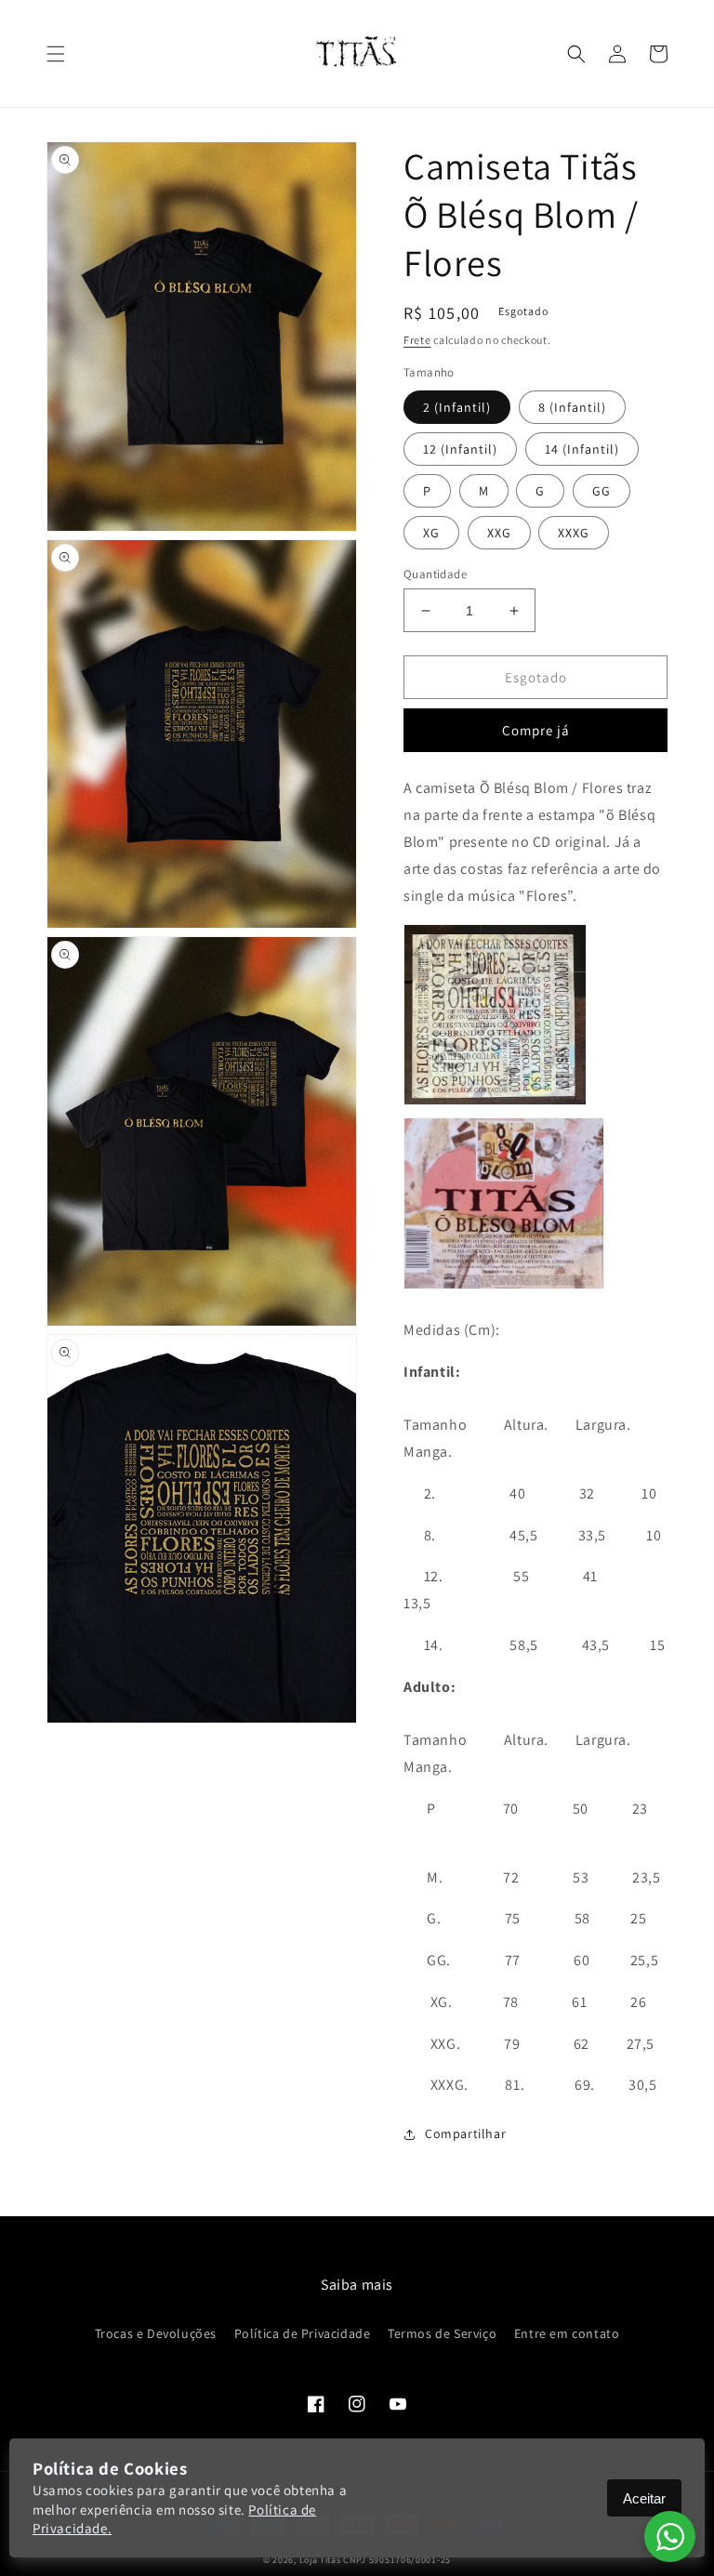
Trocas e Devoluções (156, 2333)
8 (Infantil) (572, 407)
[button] (56, 54)
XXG (499, 533)
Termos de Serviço (442, 2333)
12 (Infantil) (460, 449)
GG (602, 491)
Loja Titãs (320, 2560)
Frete (417, 340)
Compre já (536, 730)
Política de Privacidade (303, 2333)
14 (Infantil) (582, 449)
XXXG (574, 533)
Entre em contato (567, 2333)
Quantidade (435, 574)
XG (431, 533)
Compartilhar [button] (465, 2133)
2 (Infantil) (457, 407)
